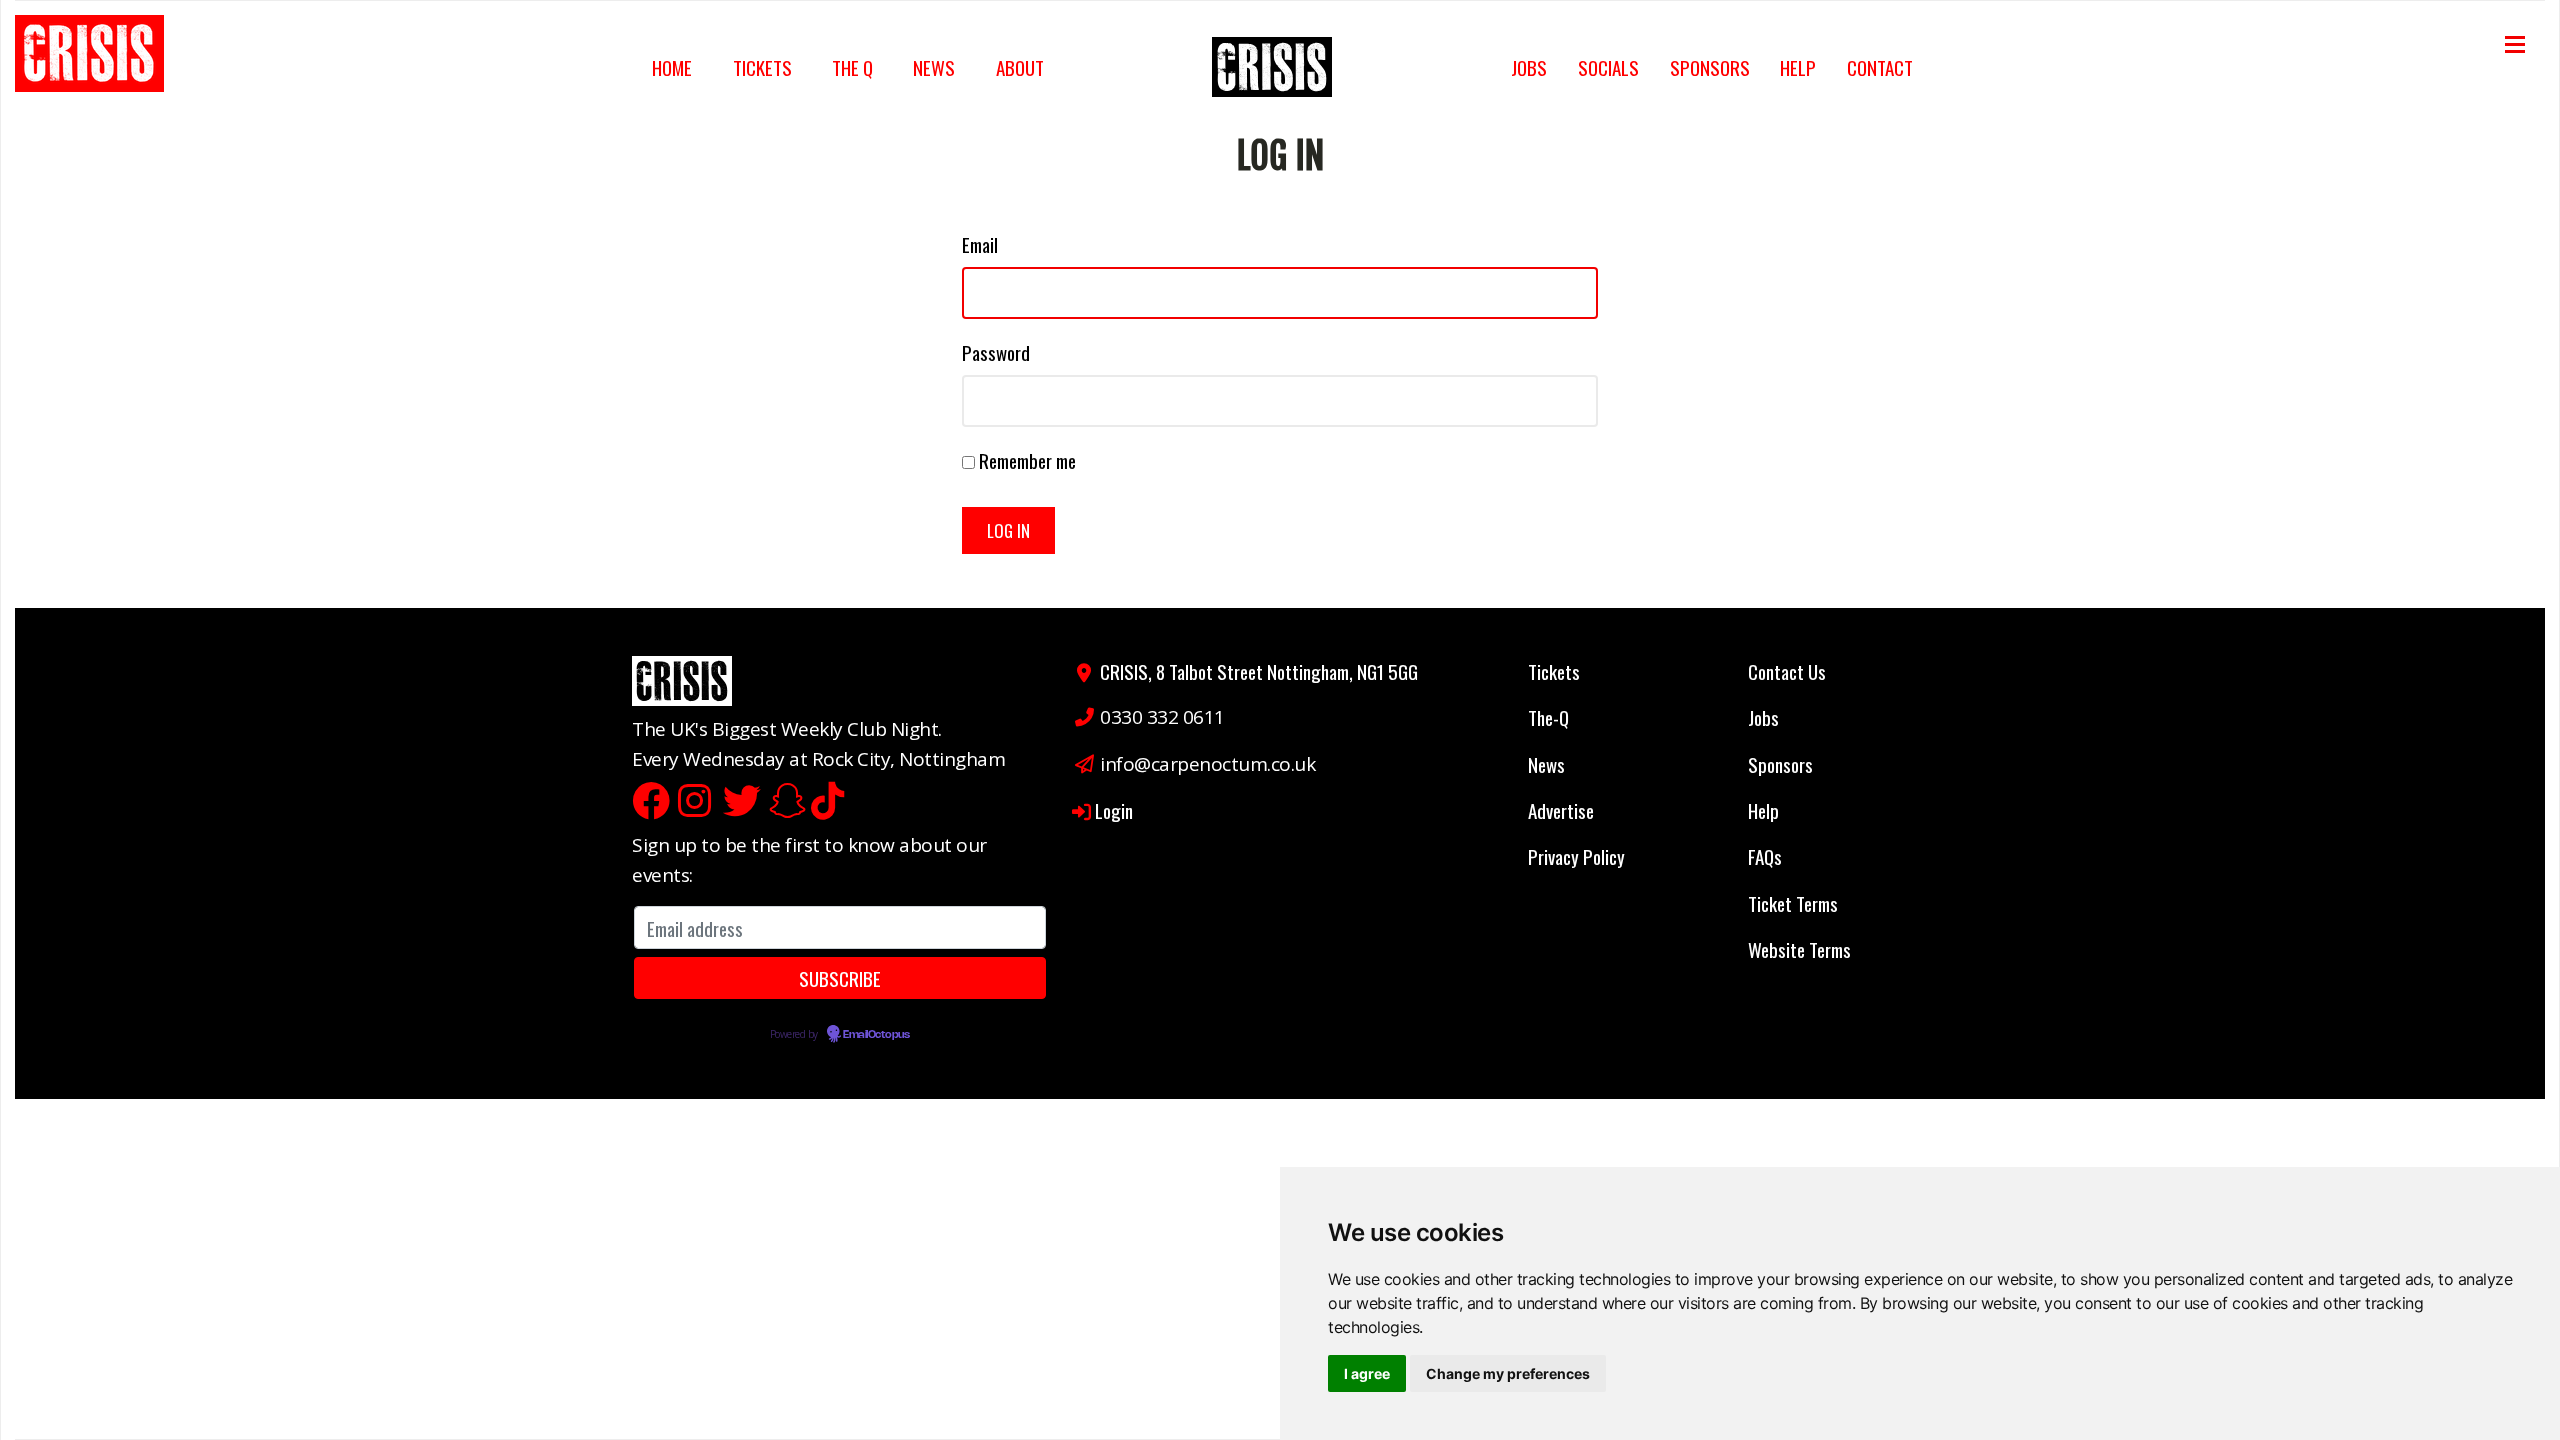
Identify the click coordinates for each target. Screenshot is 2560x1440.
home (672, 67)
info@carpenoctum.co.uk (1207, 764)
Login (1114, 810)
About (1020, 67)
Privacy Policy (1576, 856)
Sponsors (1710, 67)
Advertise (1561, 810)
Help (1798, 67)
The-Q (1548, 717)
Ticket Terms (1793, 903)
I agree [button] (1367, 1373)
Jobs (1529, 67)
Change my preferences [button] (1508, 1373)
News (934, 67)
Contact (1880, 67)
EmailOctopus (876, 1035)
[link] (96, 60)
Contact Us (1787, 671)
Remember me (1027, 460)
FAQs (1765, 856)
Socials (1608, 67)
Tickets (762, 67)
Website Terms (1799, 949)
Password (996, 352)
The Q (852, 67)
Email (980, 244)
